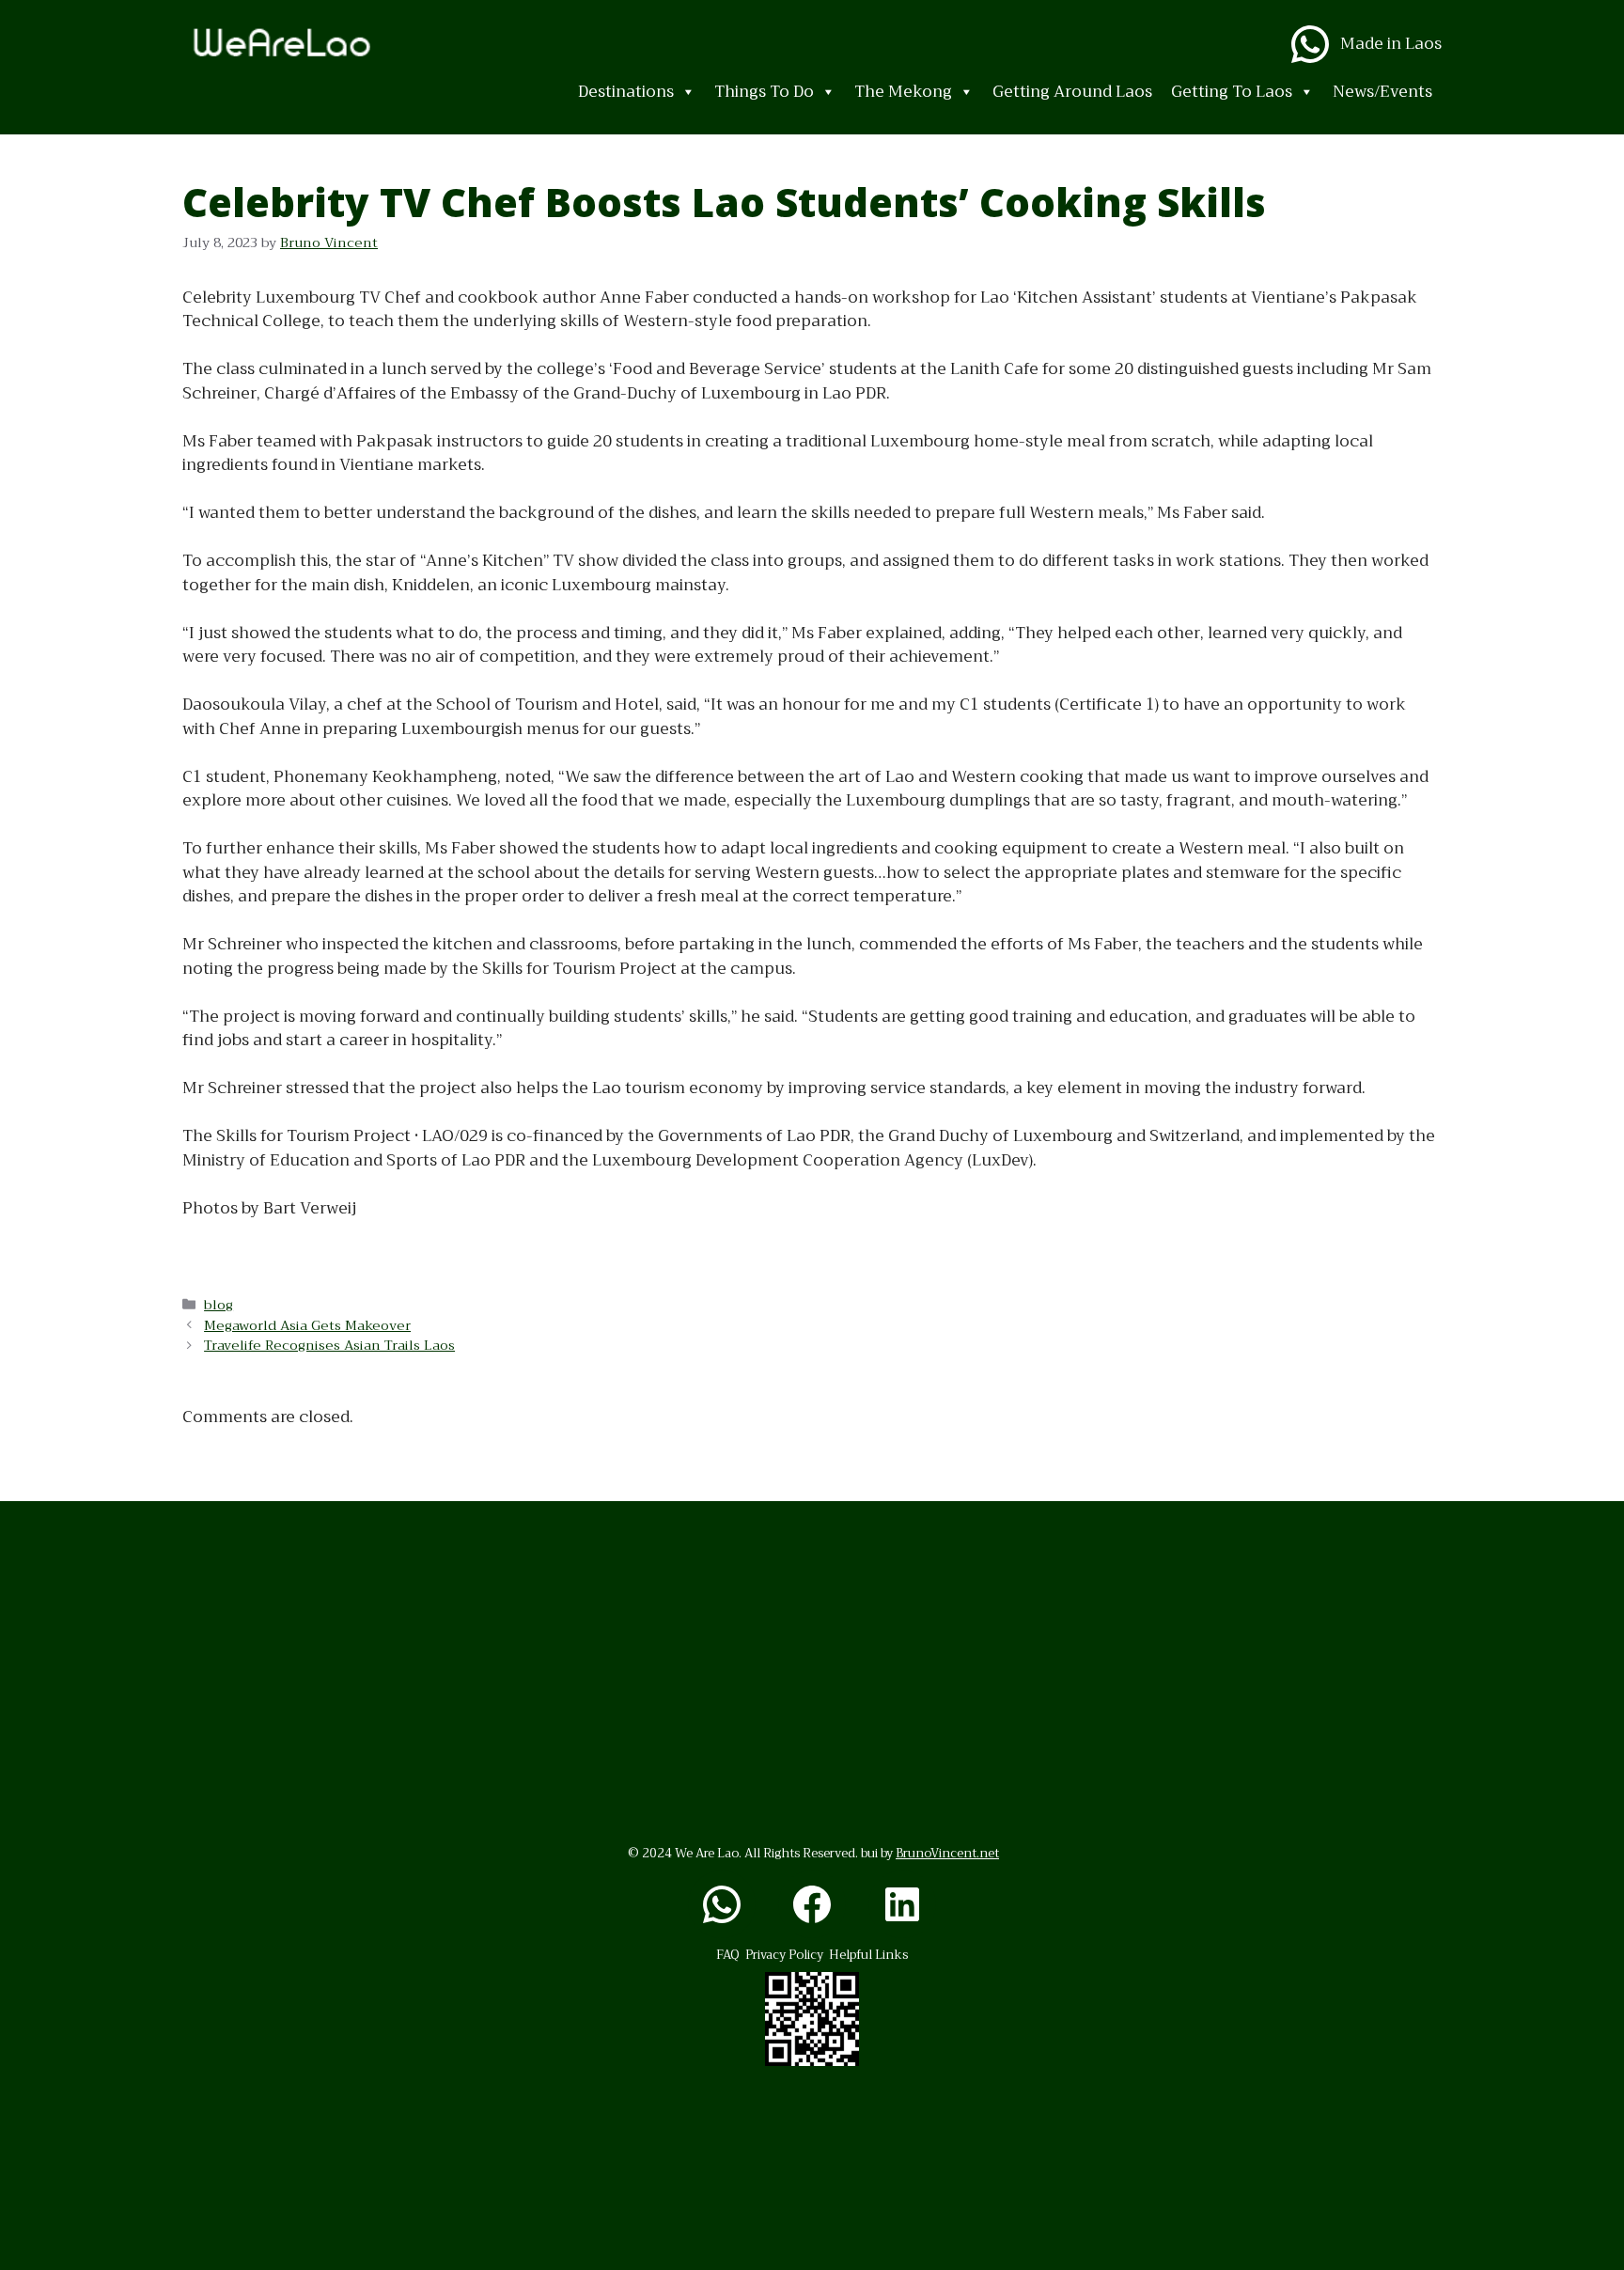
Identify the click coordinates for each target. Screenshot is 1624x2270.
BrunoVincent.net (947, 1853)
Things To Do (764, 92)
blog (219, 1305)
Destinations (626, 92)
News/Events (1382, 92)
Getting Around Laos (1072, 92)
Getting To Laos (1232, 92)
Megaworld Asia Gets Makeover (307, 1326)
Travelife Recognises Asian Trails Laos (329, 1346)
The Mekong (903, 92)
